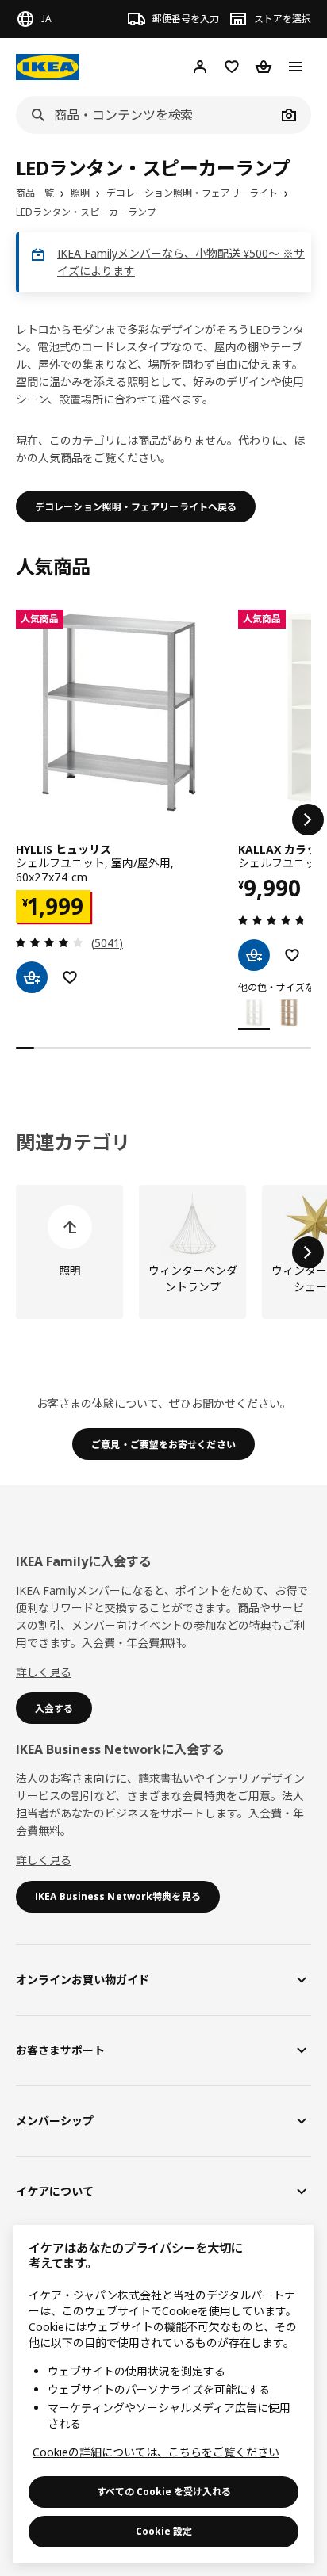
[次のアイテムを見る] (308, 820)
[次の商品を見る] (308, 1252)
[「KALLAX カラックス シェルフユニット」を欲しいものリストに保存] (292, 955)
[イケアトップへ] (48, 67)
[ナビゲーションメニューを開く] (295, 67)
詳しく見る (44, 1672)
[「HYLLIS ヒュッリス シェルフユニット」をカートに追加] (32, 977)
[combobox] (146, 115)
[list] (163, 820)
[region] (163, 2394)
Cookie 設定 (164, 2531)
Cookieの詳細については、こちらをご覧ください (156, 2452)
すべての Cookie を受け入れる (164, 2492)
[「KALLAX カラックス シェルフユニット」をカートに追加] (254, 955)
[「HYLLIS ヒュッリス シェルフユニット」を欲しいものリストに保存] (70, 977)
